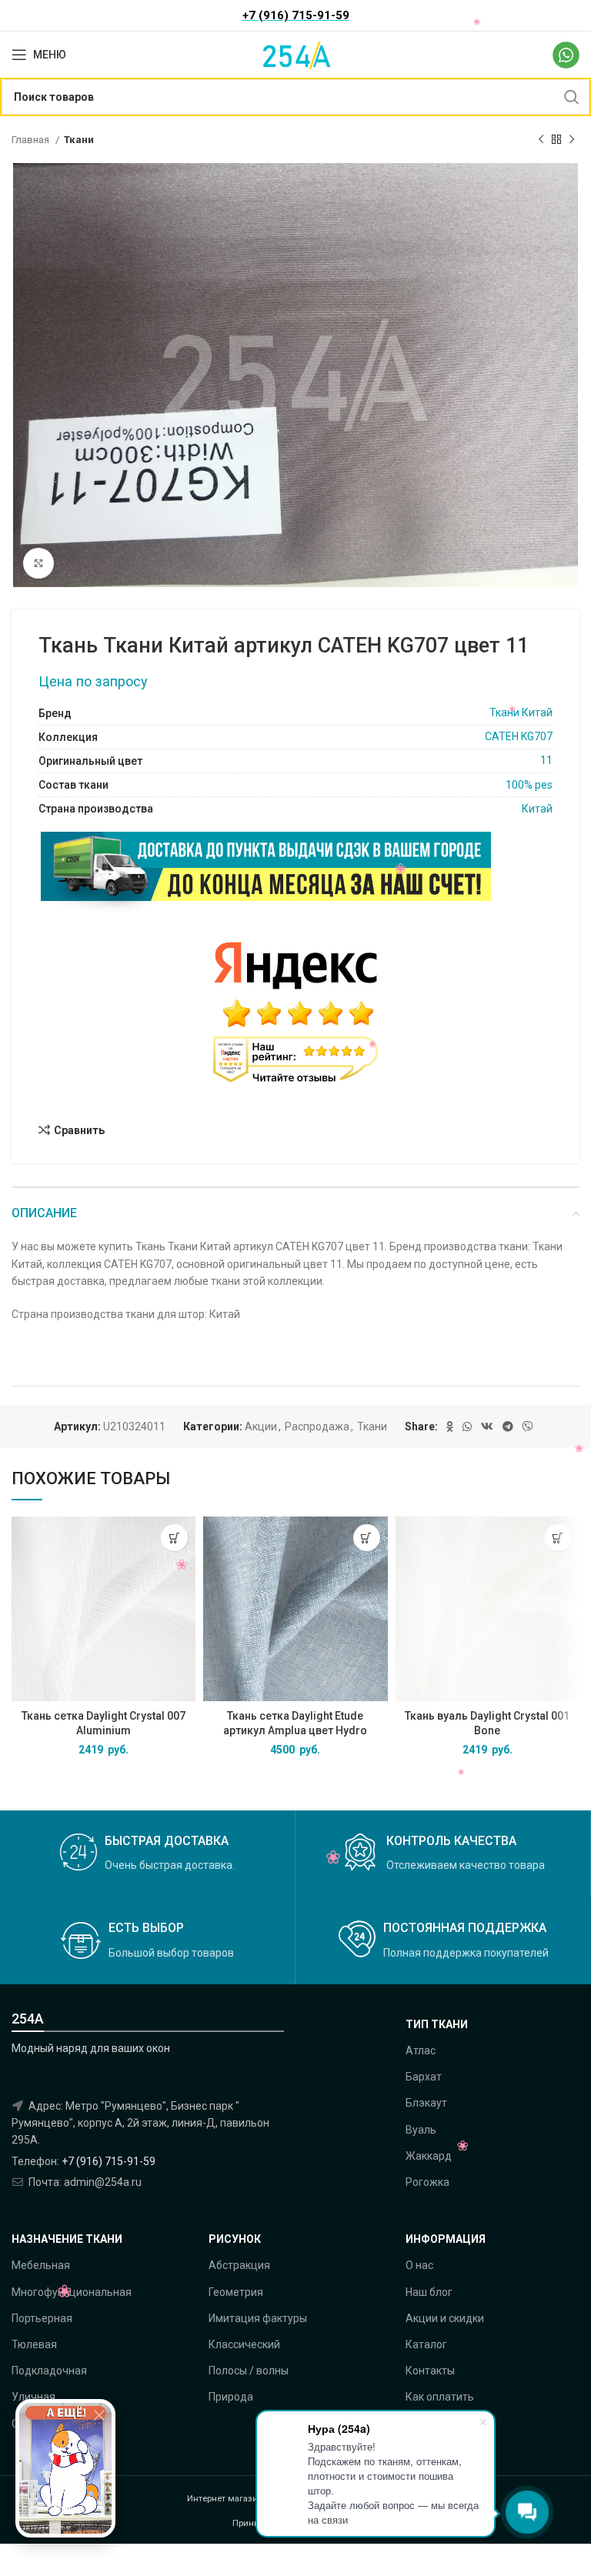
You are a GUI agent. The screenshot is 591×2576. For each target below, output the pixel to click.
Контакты (430, 2371)
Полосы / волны (249, 2371)
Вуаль (421, 2130)
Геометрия (236, 2292)
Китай (537, 809)
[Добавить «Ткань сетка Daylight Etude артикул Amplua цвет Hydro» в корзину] (367, 1538)
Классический (244, 2344)
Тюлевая (34, 2344)
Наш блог (429, 2292)
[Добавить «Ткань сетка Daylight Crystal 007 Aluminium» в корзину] (174, 1538)
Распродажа (317, 1426)
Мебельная (41, 2265)
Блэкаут (426, 2103)
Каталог (426, 2344)
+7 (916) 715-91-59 (109, 2161)
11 (546, 760)
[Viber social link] (528, 1426)
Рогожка (427, 2182)
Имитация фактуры (258, 2318)
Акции (261, 1426)
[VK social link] (487, 1426)
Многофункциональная (72, 2292)
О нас (419, 2265)
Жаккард (429, 2156)
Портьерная (42, 2318)
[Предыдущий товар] (541, 140)
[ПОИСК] (572, 97)
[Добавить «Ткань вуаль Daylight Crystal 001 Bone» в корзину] (558, 1538)
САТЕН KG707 (519, 736)
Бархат (424, 2077)
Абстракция (239, 2265)
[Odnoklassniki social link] (450, 1426)
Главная (32, 140)
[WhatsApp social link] (467, 1426)
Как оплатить (440, 2397)
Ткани (79, 140)
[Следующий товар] (572, 140)
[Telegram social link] (508, 1426)
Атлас (421, 2050)
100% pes (529, 785)
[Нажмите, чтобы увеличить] (38, 563)
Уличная (33, 2397)
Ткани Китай (521, 712)
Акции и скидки (445, 2318)
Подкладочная (49, 2371)
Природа (231, 2397)
